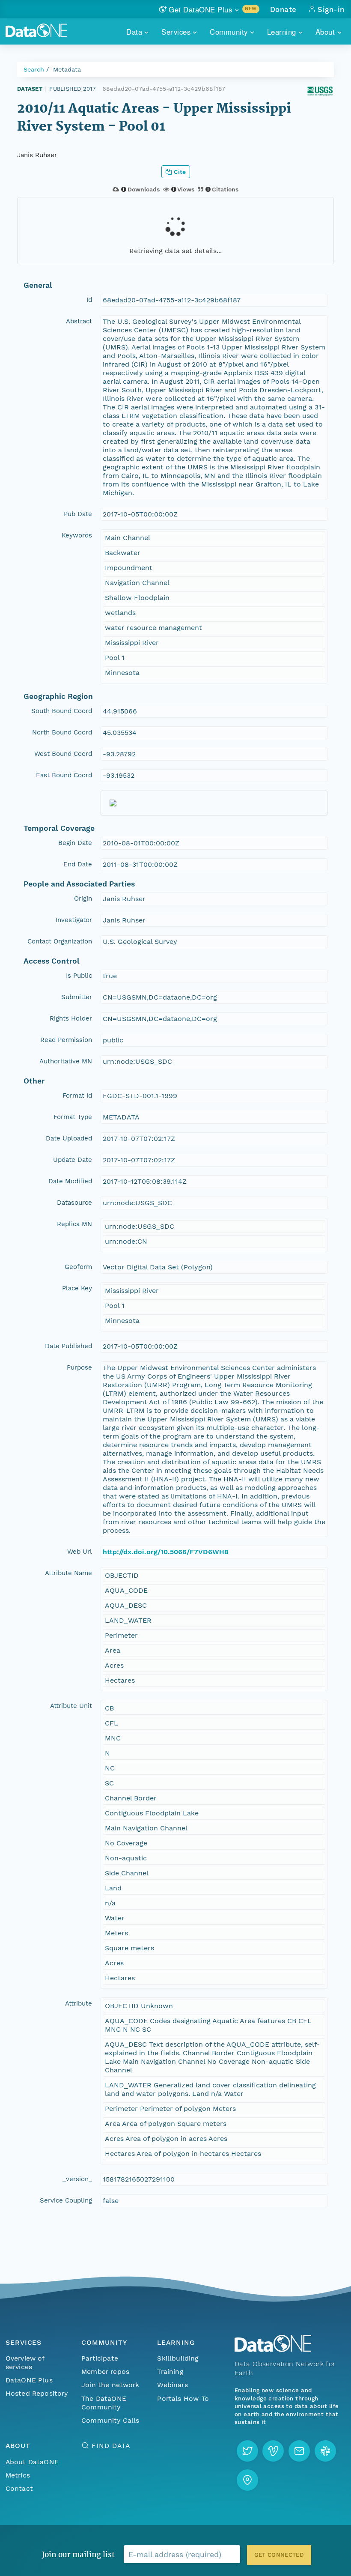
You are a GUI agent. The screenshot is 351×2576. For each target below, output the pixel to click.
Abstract (79, 321)
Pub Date (78, 514)
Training (170, 2372)
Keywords (77, 535)
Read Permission (66, 1040)
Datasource (74, 1203)
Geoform (78, 1267)
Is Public (79, 976)
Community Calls (110, 2420)
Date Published (68, 1346)
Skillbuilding (178, 2358)
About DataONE (32, 2462)
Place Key (77, 1288)
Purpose (79, 1367)
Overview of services (25, 2363)
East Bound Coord (64, 775)
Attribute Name (68, 1573)
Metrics (18, 2475)
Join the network (110, 2385)
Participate (100, 2358)
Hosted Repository (37, 2393)
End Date (78, 864)
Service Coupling (66, 2200)
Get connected (279, 2555)
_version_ (77, 2179)
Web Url (80, 1552)
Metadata (67, 69)
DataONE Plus (29, 2380)
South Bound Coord (62, 711)
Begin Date (75, 843)
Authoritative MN (66, 1061)
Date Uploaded (69, 1138)
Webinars (172, 2385)
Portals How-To (183, 2398)
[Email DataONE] (299, 2451)
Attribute (79, 2003)
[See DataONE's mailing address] (247, 2480)
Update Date (73, 1160)
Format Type (73, 1117)
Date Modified (70, 1181)
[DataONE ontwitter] (247, 2451)
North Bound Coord (62, 732)
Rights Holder (71, 1018)
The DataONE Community (104, 2403)
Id (89, 300)
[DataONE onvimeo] (273, 2451)
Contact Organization (60, 941)
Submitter (77, 997)
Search (34, 69)
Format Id (77, 1095)
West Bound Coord (63, 754)
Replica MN (74, 1224)
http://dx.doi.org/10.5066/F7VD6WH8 (166, 1552)
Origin (83, 898)
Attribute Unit (71, 1706)
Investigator (74, 920)
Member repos (105, 2372)
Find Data (111, 2446)
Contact (19, 2488)
